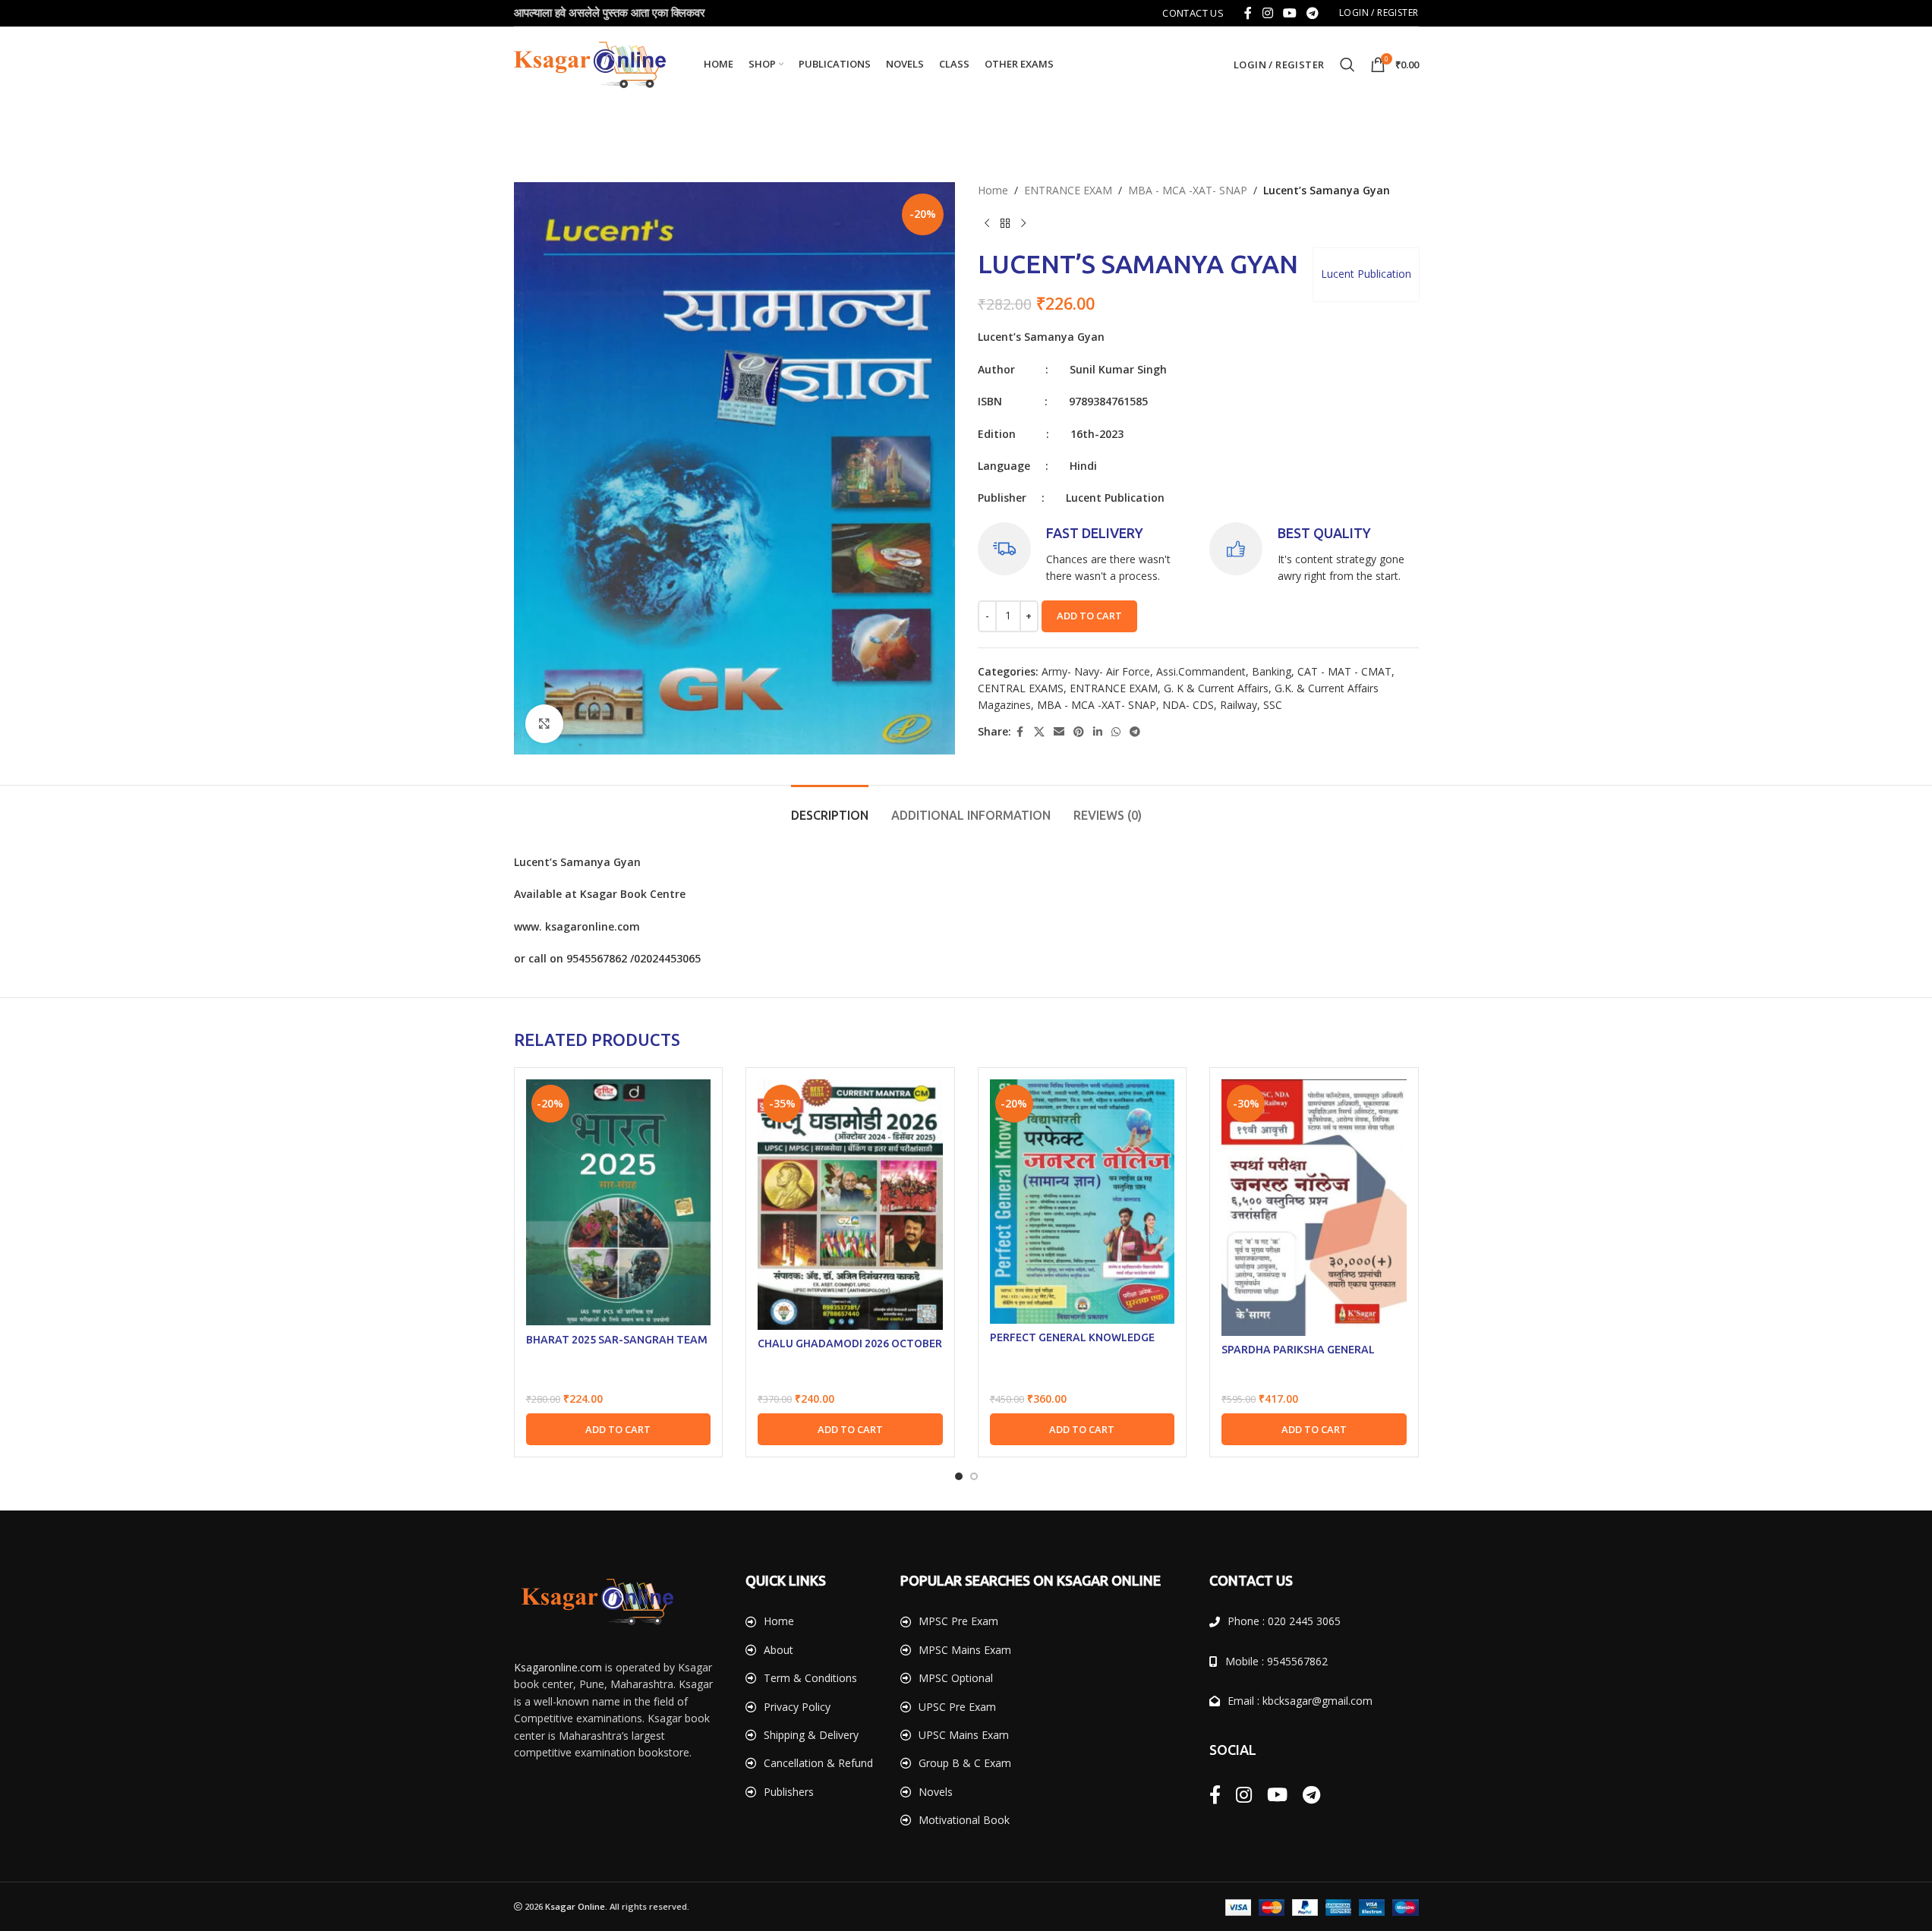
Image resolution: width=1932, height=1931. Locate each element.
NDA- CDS (1188, 705)
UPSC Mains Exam (964, 1735)
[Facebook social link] (1248, 13)
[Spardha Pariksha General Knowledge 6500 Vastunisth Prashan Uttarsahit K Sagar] (1314, 1208)
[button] (619, 1429)
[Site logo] (590, 63)
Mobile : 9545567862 (1276, 1661)
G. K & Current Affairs (1216, 688)
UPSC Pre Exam (957, 1707)
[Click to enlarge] (544, 723)
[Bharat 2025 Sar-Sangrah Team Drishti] (619, 1202)
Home (993, 190)
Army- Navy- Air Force (1096, 671)
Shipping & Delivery (811, 1735)
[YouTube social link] (1289, 13)
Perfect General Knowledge (1072, 1337)
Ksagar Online (575, 1906)
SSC (1273, 705)
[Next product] (1023, 224)
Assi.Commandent (1201, 671)
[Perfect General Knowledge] (1083, 1201)
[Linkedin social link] (1098, 732)
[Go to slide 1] (959, 1476)
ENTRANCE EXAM (1068, 190)
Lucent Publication (1366, 274)
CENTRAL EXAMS (1021, 688)
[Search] (1347, 65)
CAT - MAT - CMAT (1344, 671)
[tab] (830, 808)
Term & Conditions (810, 1678)
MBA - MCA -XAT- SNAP (1188, 190)
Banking (1272, 671)
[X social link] (1039, 732)
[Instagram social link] (1267, 13)
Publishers (789, 1792)
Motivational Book (964, 1820)
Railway (1239, 705)
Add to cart (1089, 616)
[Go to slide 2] (974, 1476)
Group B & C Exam (965, 1763)
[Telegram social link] (1313, 13)
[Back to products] (1005, 224)
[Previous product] (987, 224)
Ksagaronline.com (558, 1667)
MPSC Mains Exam (965, 1650)
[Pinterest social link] (1079, 732)
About (778, 1650)
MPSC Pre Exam (958, 1621)
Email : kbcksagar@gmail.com (1300, 1701)
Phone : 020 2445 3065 (1284, 1621)
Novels (936, 1792)
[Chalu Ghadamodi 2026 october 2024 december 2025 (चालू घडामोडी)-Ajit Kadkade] (850, 1205)
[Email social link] (1059, 732)
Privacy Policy (797, 1707)
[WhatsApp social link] (1116, 732)
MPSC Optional (956, 1678)
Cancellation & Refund (818, 1763)
